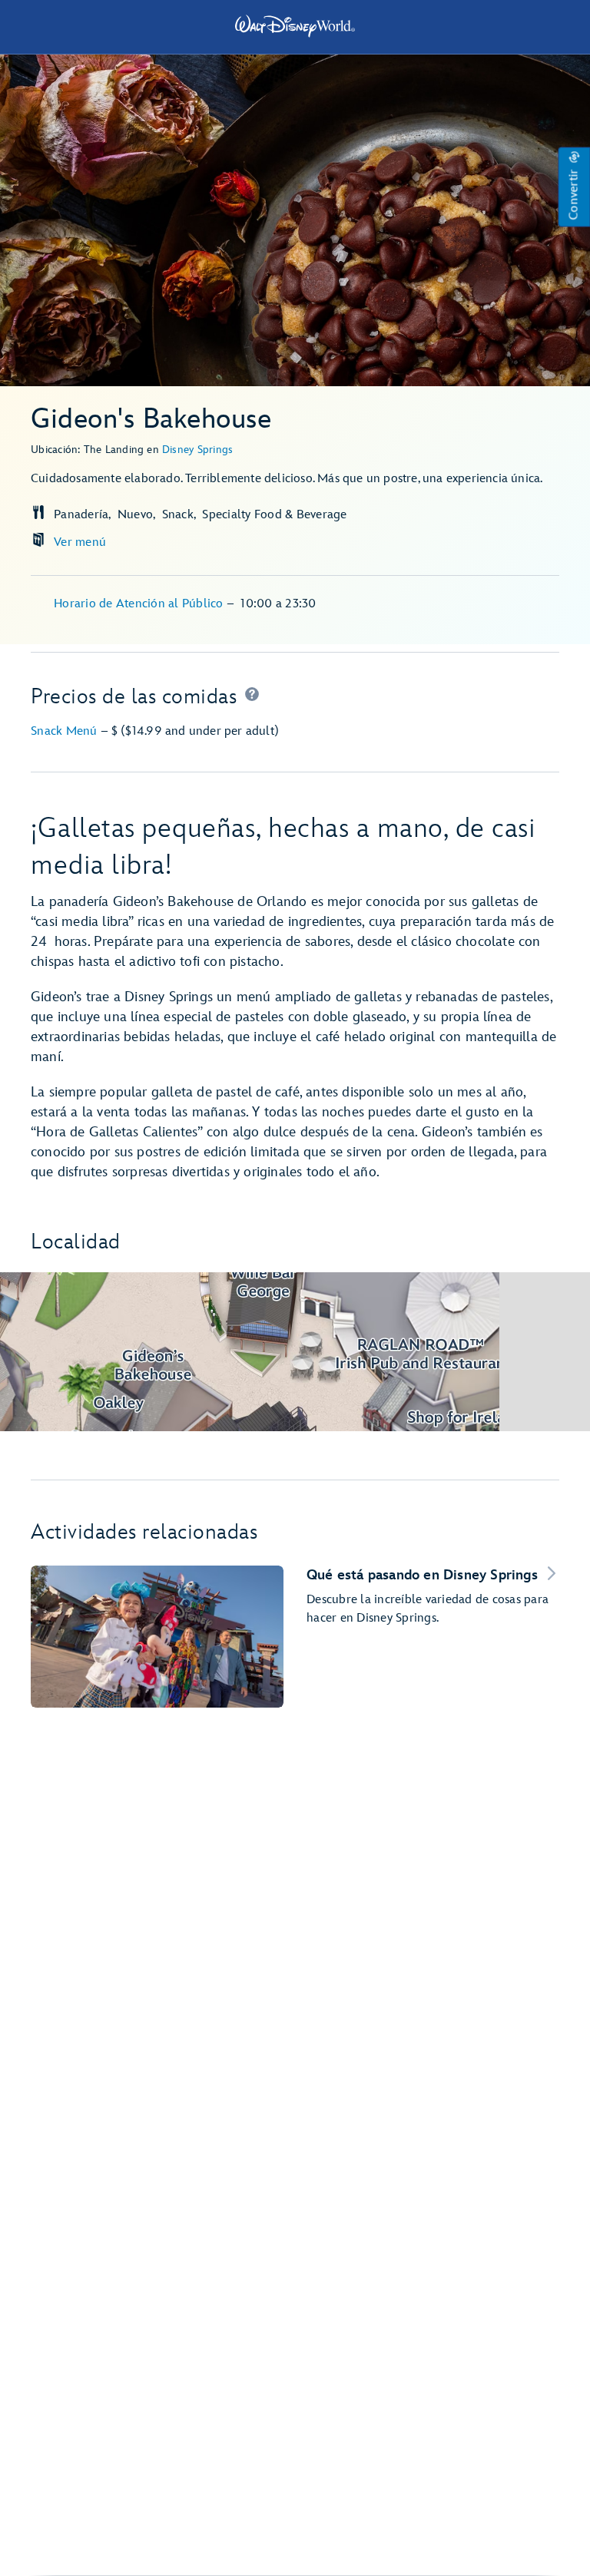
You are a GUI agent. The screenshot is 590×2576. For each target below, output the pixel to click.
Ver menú (80, 542)
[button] (574, 187)
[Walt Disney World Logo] (295, 26)
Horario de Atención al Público (140, 604)
